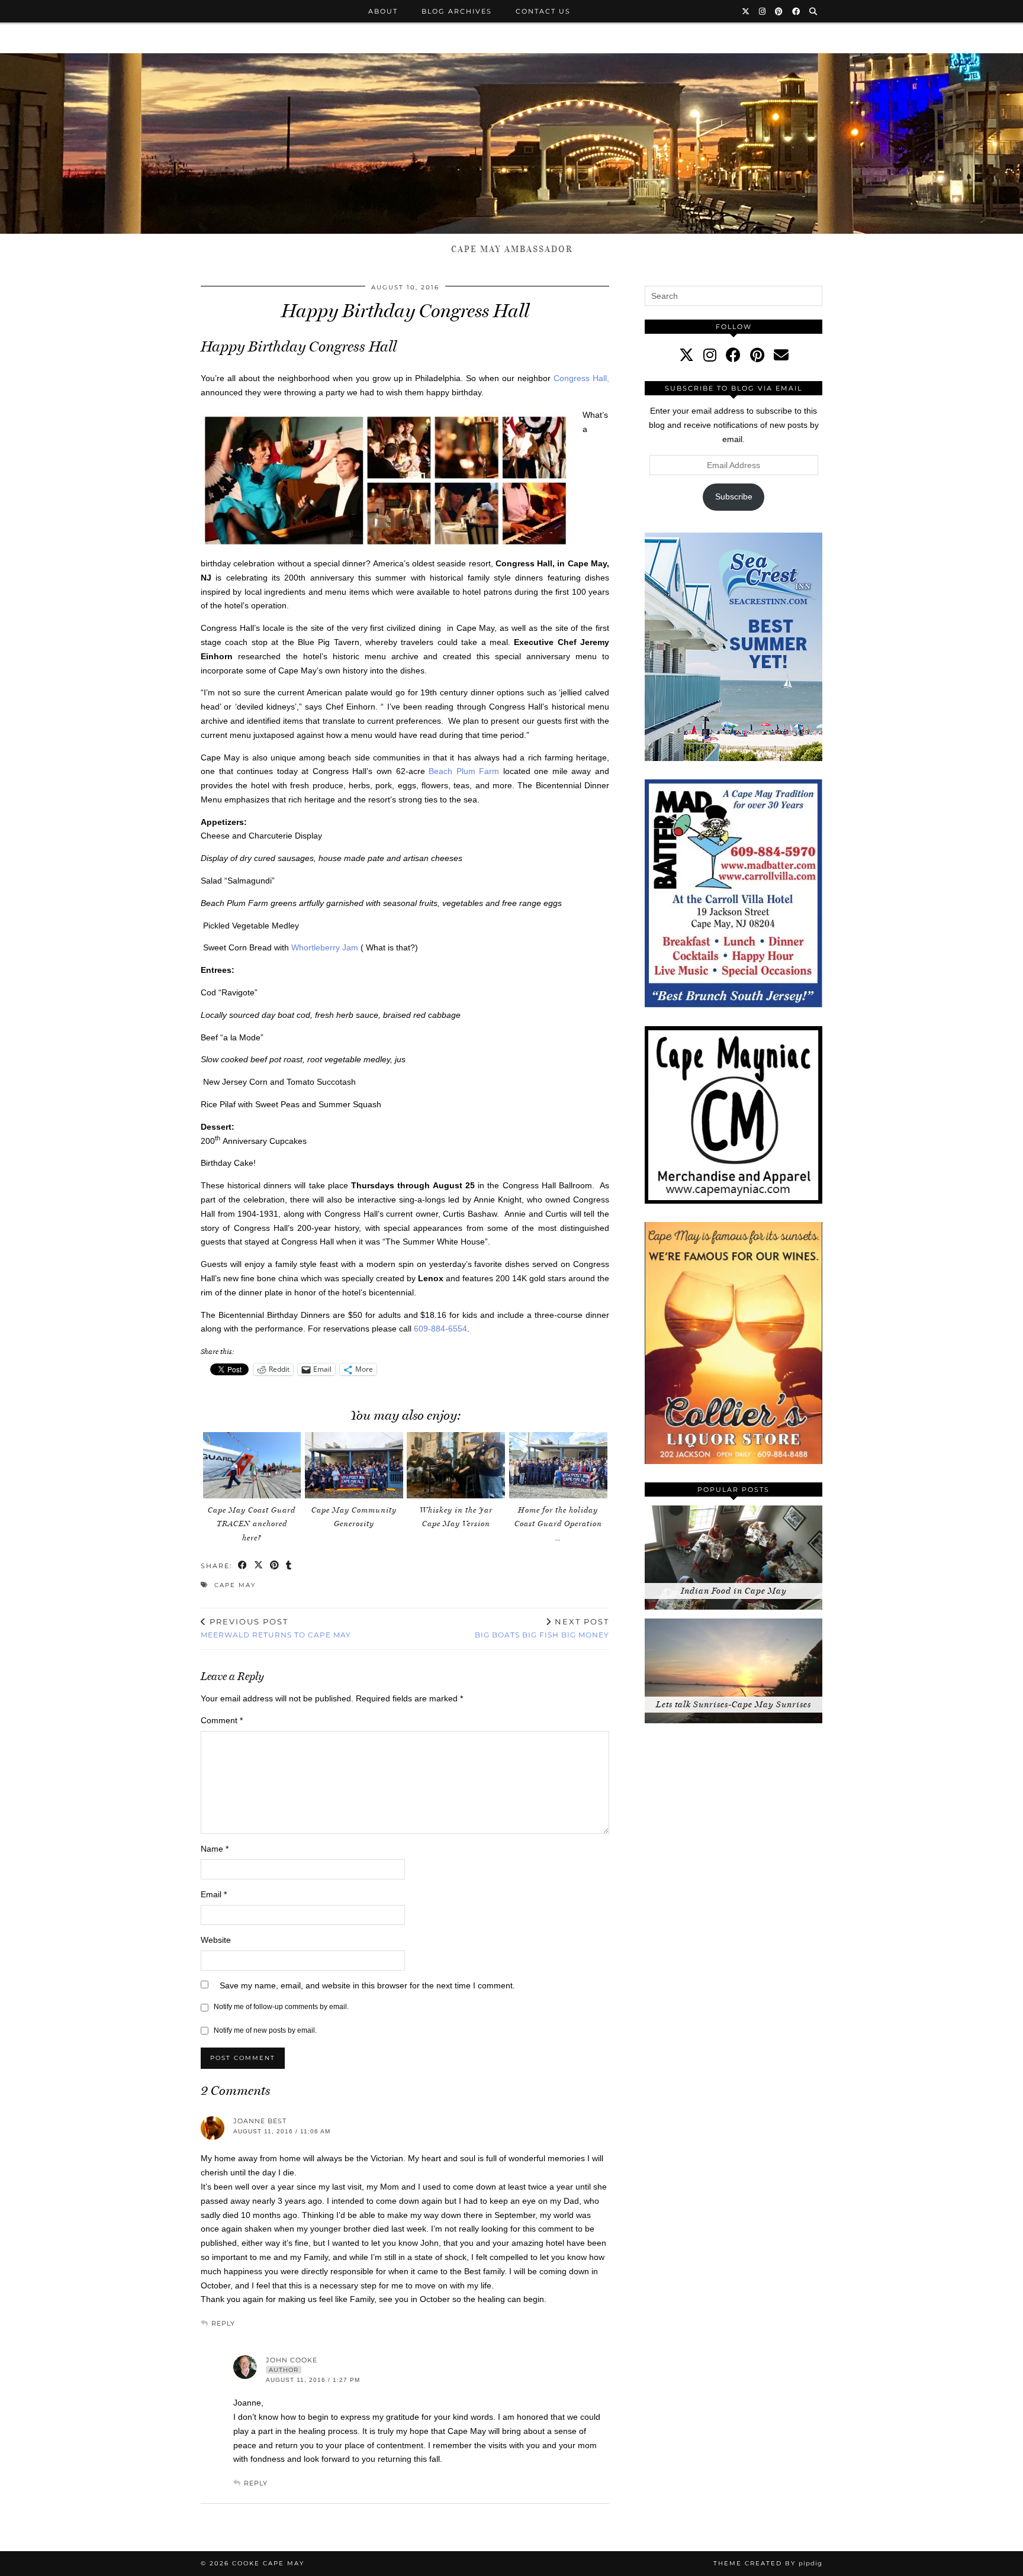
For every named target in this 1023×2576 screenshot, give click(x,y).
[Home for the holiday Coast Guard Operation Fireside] (558, 1465)
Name (215, 1849)
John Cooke (292, 2360)
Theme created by (768, 2563)
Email (214, 1894)
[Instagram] (763, 11)
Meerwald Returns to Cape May (276, 1628)
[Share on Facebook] (243, 1566)
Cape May (235, 1585)
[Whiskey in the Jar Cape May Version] (456, 1465)
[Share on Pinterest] (275, 1566)
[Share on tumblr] (289, 1566)
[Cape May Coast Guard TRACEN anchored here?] (252, 1465)
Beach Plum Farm (464, 771)
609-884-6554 (440, 1329)
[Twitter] (746, 11)
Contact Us (543, 11)
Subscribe (734, 496)
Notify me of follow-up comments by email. (281, 2007)
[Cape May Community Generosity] (354, 1465)
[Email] (781, 355)
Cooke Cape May (268, 2563)
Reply (223, 2323)
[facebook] (733, 355)
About (383, 11)
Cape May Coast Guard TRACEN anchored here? (252, 1524)
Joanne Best (260, 2121)
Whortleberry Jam (325, 947)
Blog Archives (457, 11)
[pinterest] (757, 355)
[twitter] (686, 355)
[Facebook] (797, 11)
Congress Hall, (581, 378)
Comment (222, 1720)
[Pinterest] (779, 11)
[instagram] (710, 355)
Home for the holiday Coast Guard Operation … (558, 1524)
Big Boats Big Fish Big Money (542, 1628)
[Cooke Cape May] (511, 144)
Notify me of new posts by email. (265, 2030)
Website (216, 1940)
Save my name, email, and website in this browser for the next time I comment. (367, 1985)
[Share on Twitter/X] (259, 1566)
